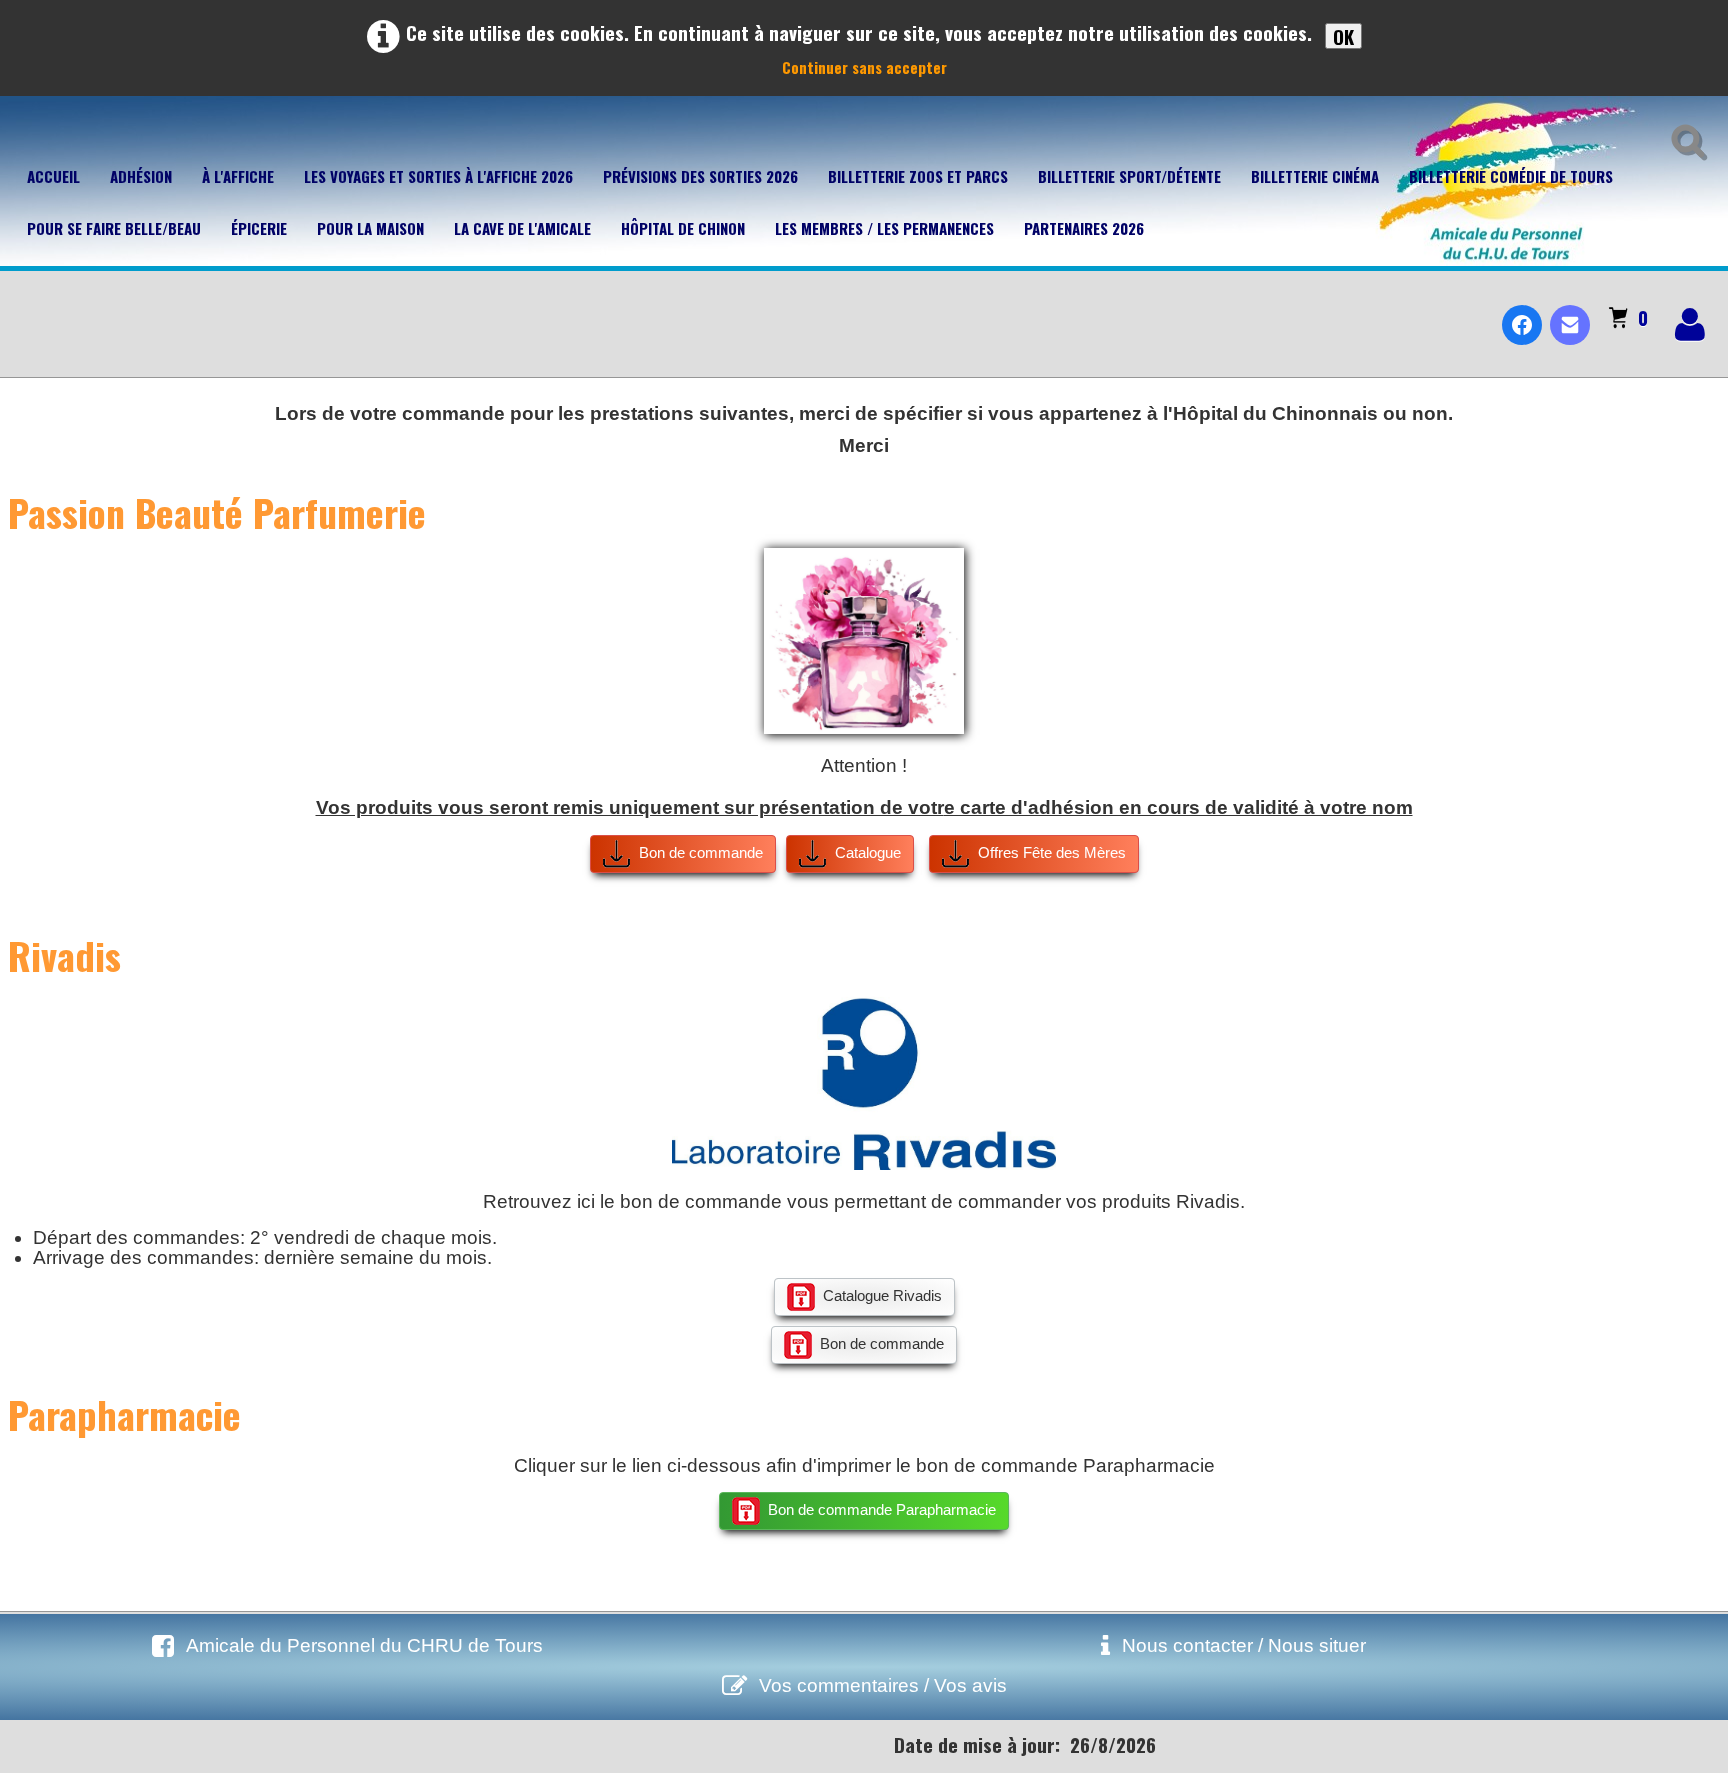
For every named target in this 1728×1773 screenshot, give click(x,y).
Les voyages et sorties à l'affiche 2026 (438, 176)
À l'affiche (238, 176)
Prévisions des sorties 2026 (700, 176)
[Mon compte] (1690, 324)
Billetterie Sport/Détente (1129, 176)
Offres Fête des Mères (1052, 852)
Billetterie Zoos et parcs (918, 176)
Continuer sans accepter (864, 67)
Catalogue (868, 852)
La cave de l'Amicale (522, 228)
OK (1343, 36)
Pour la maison (370, 228)
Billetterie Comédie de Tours (1511, 176)
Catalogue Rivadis (882, 1295)
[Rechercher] (1684, 138)
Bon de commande (701, 852)
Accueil (53, 176)
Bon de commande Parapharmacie (882, 1509)
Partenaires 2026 (1084, 228)
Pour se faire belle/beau (114, 228)
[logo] (23, 308)
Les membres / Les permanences (884, 228)
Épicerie (259, 228)
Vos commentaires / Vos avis (883, 1685)
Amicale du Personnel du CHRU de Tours (364, 1645)
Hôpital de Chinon (683, 228)
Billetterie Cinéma (1315, 176)
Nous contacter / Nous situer (1244, 1645)
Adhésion (141, 176)
